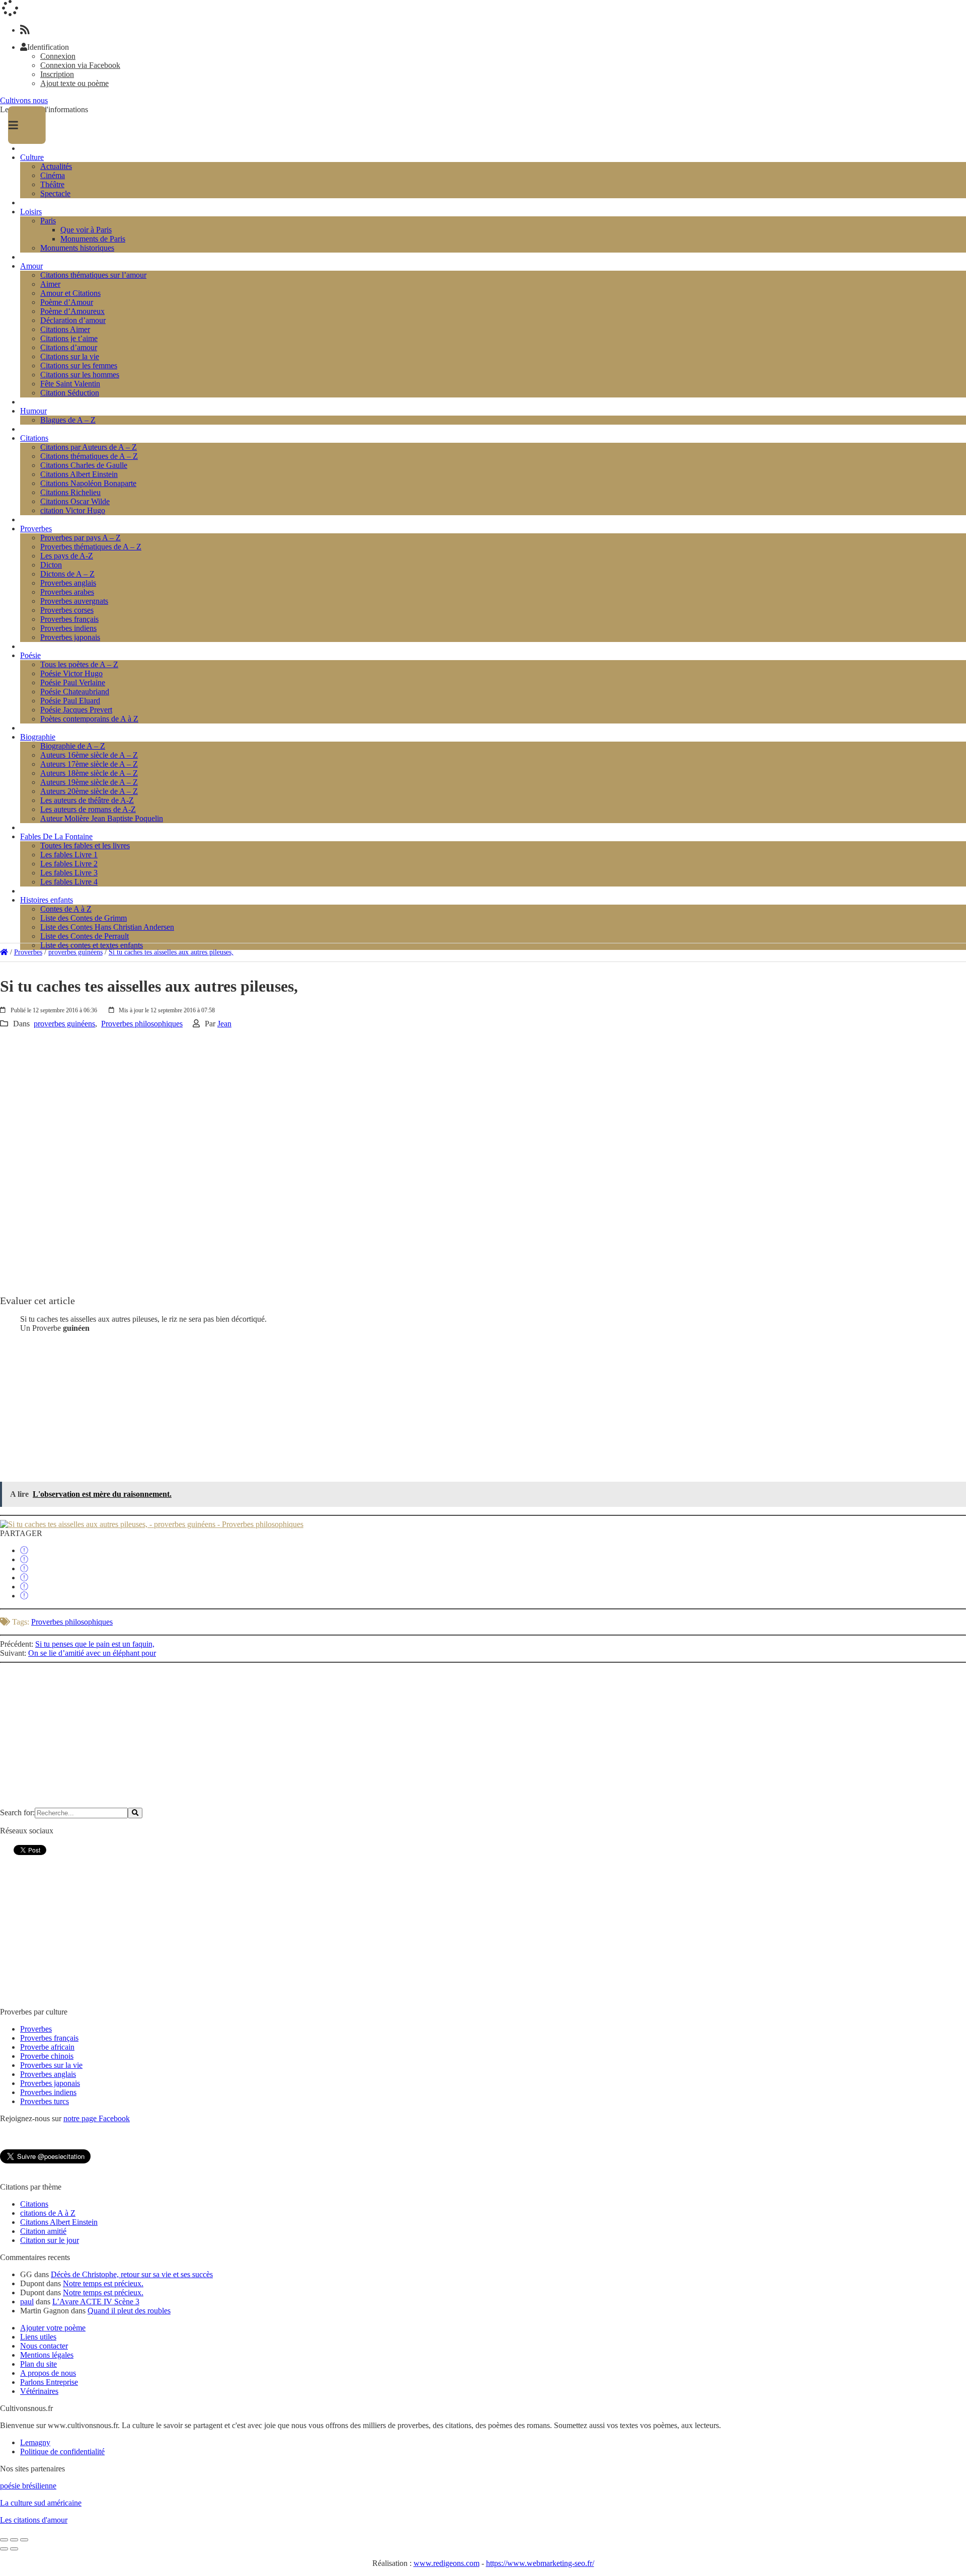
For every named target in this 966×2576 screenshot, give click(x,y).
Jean (224, 1024)
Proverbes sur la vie (51, 2065)
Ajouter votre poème (53, 2328)
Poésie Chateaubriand (75, 692)
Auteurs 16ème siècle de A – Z (89, 755)
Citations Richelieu (70, 492)
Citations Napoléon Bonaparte (88, 483)
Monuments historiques (77, 248)
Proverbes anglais (68, 583)
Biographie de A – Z (73, 746)
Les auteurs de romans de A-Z (88, 809)
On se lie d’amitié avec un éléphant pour (92, 1653)
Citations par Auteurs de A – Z (89, 447)
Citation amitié (43, 2231)
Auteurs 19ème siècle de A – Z (89, 782)
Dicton (51, 565)
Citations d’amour (69, 347)
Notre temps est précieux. (103, 2283)
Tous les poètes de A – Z (79, 664)
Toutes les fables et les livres (85, 846)
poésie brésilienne (28, 2486)
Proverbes (36, 529)
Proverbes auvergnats (74, 601)
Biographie (38, 737)
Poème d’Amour (67, 302)
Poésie (30, 655)
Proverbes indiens (68, 628)
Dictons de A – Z (67, 574)
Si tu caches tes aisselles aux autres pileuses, (171, 952)
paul (27, 2302)
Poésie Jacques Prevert (76, 710)
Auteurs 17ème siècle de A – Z (89, 764)
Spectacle (55, 193)
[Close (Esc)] (4, 2540)
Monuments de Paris (93, 239)
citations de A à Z (48, 2213)
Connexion (58, 56)
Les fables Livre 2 (69, 864)
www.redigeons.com (447, 2563)
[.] (4, 952)
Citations (34, 438)
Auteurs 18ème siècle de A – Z (89, 773)
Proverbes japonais (70, 637)
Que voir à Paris (86, 230)
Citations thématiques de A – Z (89, 456)
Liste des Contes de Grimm (84, 918)
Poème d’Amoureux (72, 311)
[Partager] (24, 1550)
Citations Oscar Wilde (75, 501)
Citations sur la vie (70, 356)
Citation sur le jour (50, 2240)
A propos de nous (48, 2373)
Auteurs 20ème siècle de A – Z (89, 791)
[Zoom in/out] (24, 2540)
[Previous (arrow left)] (4, 2549)
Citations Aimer (65, 329)
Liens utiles (38, 2337)
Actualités (56, 166)
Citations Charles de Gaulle (84, 465)
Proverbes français (69, 619)
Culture (32, 157)
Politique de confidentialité (62, 2451)
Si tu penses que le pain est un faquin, (95, 1644)
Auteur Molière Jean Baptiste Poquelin (102, 818)
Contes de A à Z (66, 909)
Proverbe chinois (47, 2056)
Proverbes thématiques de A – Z (91, 547)
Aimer (50, 284)
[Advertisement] (302, 1099)
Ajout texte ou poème (74, 83)
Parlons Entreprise (49, 2382)
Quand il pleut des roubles (129, 2311)
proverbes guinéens (75, 952)
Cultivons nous (24, 100)
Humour (33, 411)
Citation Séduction (70, 393)
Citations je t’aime (69, 338)
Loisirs (31, 212)
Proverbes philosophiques (142, 1024)
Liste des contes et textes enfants (92, 945)
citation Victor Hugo (73, 510)
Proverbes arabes (67, 592)
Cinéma (53, 175)
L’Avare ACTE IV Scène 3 (96, 2302)
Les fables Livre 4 (69, 882)
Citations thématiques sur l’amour (93, 275)
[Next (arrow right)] (14, 2549)
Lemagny (35, 2442)
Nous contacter (44, 2346)
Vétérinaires (39, 2391)
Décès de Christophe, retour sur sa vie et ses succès (132, 2274)
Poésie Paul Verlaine (73, 682)
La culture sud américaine (41, 2503)
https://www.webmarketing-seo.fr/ (540, 2563)
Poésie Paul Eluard (70, 701)
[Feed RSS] (25, 30)
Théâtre (52, 184)
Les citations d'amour (34, 2520)
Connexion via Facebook (80, 65)
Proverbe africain (47, 2047)
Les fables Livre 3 (69, 873)
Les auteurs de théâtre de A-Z (87, 800)
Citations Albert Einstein (79, 474)
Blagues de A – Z (68, 420)
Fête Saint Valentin (70, 384)
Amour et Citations (70, 293)
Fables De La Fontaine (56, 836)
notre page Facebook (97, 2118)
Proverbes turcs (45, 2101)
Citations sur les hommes (80, 375)
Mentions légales (47, 2355)
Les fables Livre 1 (69, 855)
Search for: (17, 1813)
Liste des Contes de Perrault (85, 936)
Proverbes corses (67, 610)
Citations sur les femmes (79, 366)
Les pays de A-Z (67, 556)
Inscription (57, 74)
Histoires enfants (47, 900)
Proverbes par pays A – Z (80, 538)
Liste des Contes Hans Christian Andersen (107, 927)
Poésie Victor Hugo (71, 673)
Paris (48, 221)
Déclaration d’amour (73, 320)
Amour (31, 266)
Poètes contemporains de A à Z (89, 719)
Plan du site (38, 2364)
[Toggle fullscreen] (14, 2540)
